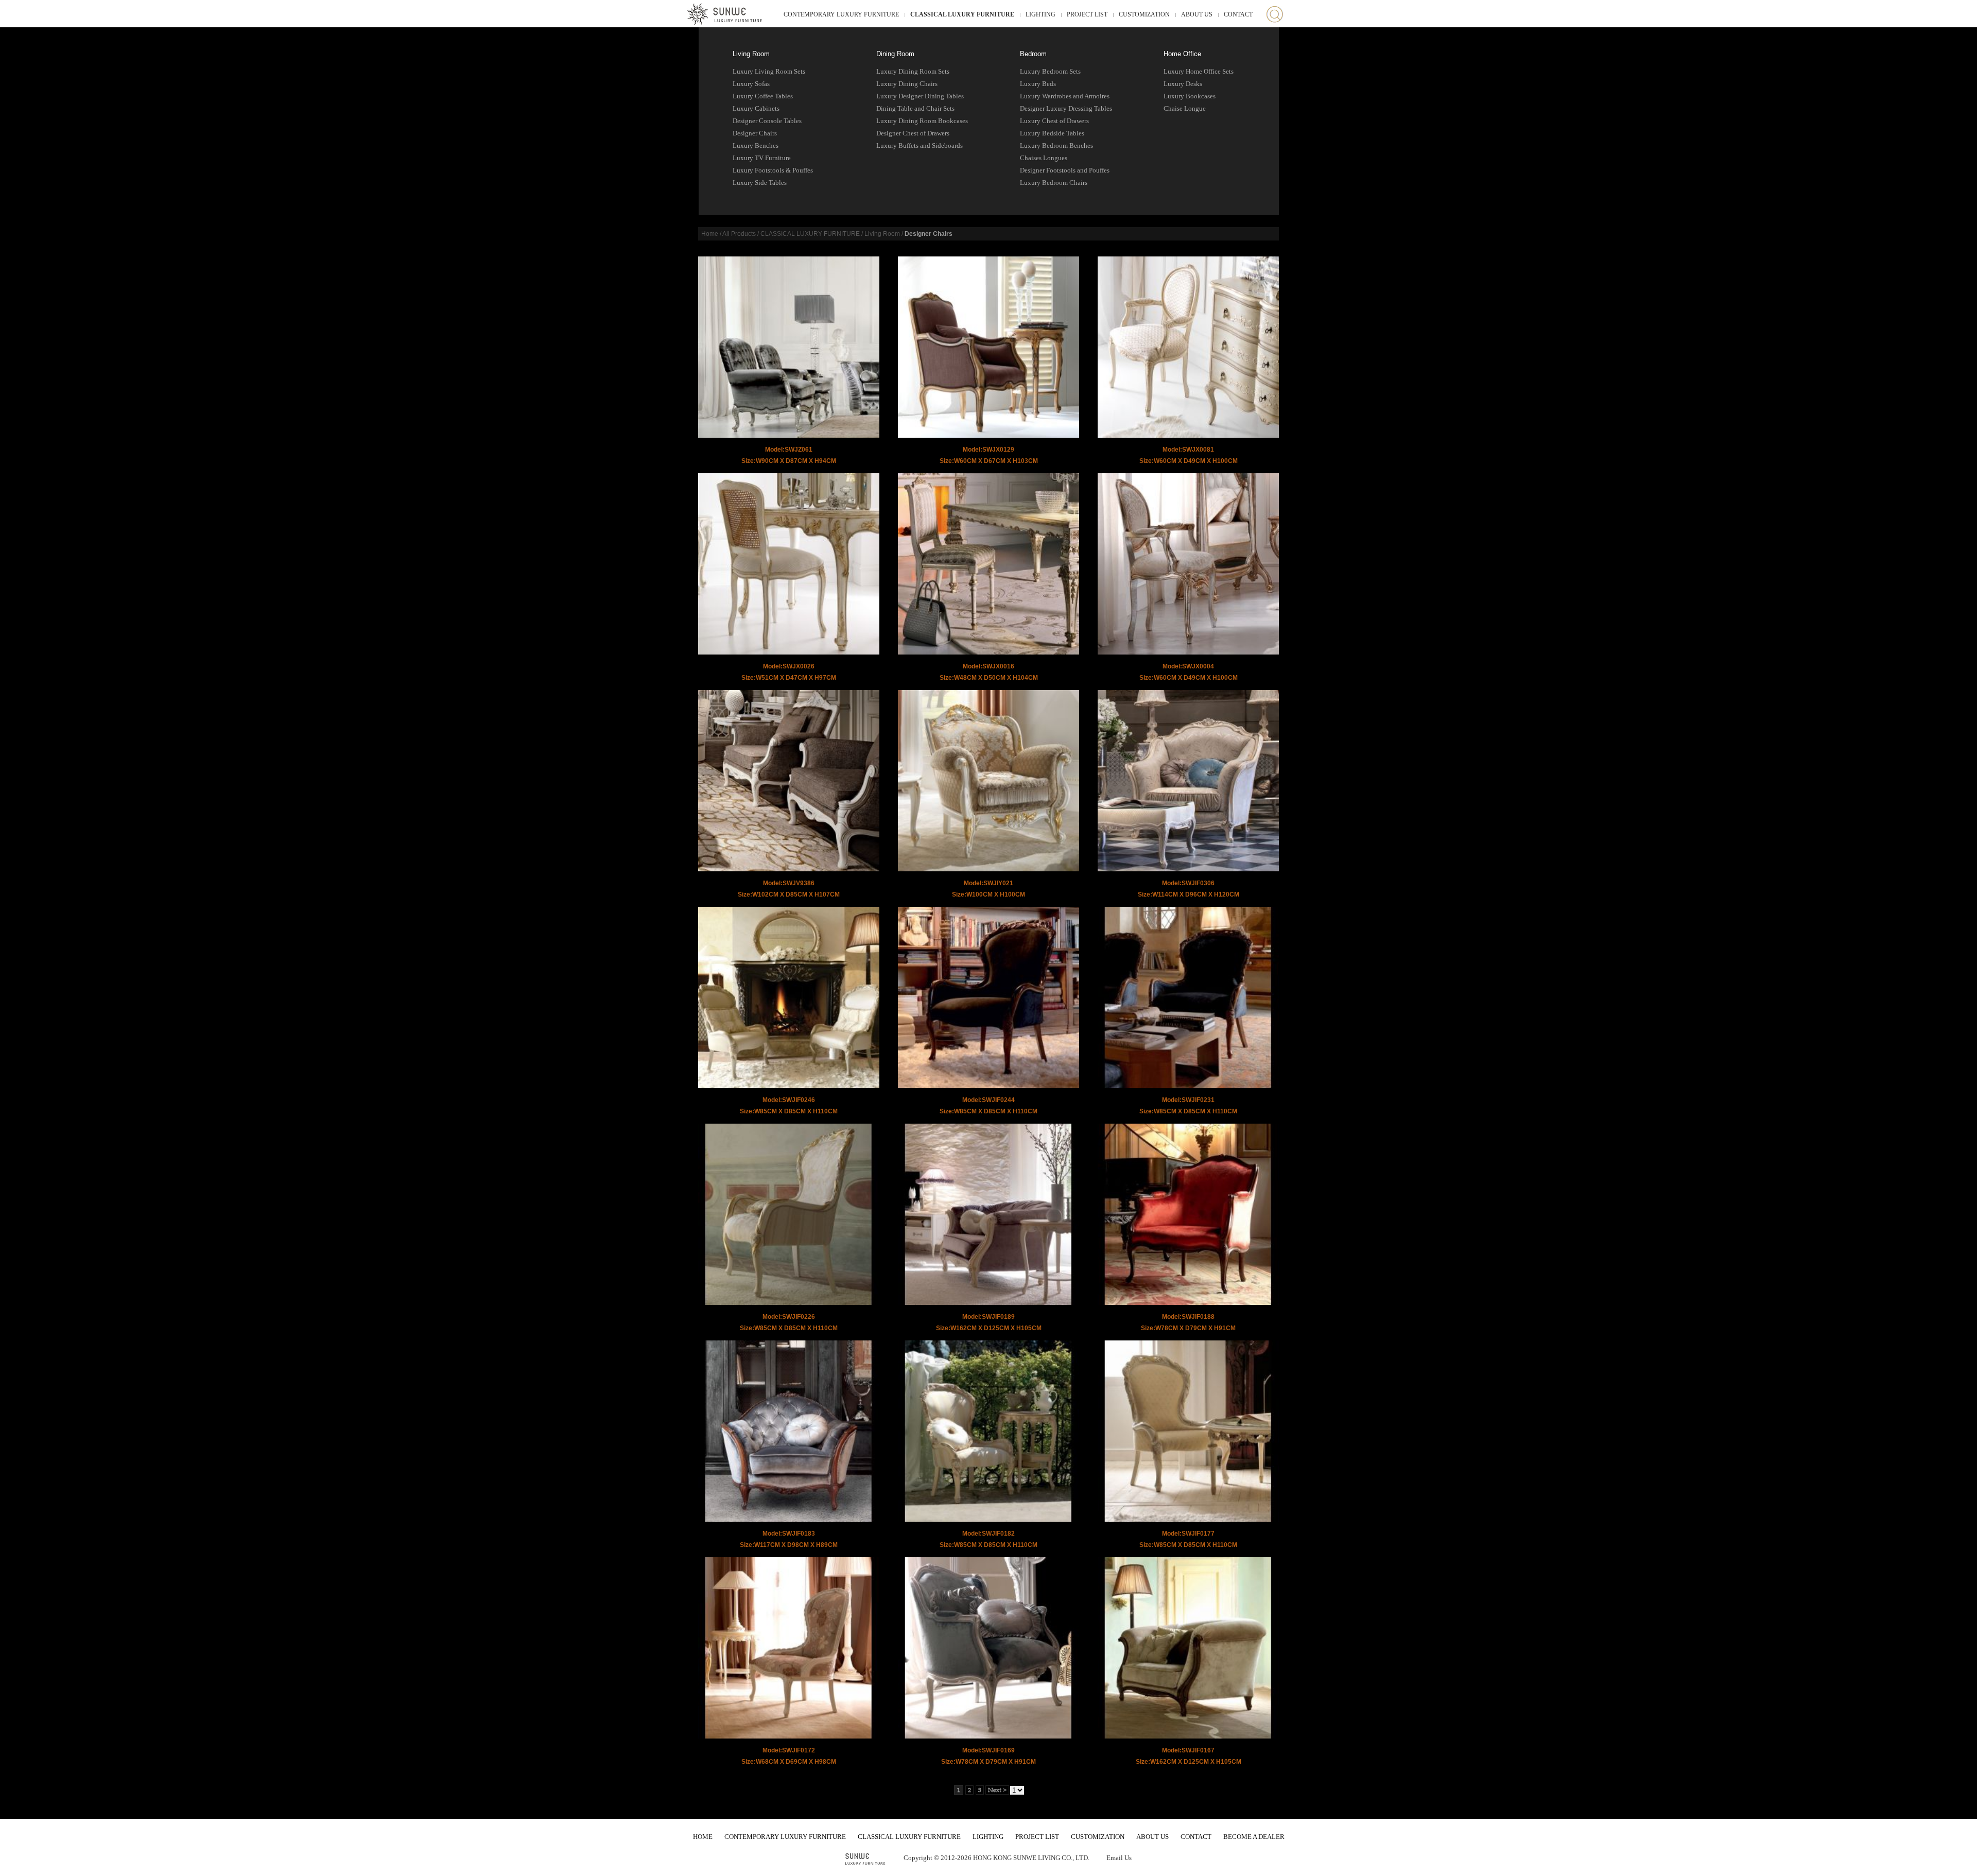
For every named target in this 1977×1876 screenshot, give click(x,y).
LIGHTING (1040, 14)
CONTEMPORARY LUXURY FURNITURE (841, 14)
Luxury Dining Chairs (907, 84)
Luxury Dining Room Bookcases (922, 121)
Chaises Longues (1044, 158)
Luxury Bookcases (1190, 96)
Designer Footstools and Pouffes (1065, 170)
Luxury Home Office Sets (1199, 71)
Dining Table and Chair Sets (915, 108)
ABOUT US (1197, 14)
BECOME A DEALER (1254, 1837)
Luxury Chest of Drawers (1054, 121)
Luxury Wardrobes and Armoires (1065, 96)
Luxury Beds (1038, 84)
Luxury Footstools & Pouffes (773, 170)
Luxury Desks (1183, 84)
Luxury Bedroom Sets (1050, 71)
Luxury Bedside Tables (1052, 133)
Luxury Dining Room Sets (913, 71)
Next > (997, 1790)
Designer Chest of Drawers (913, 133)
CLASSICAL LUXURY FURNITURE (962, 14)
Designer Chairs (755, 133)
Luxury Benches (756, 145)
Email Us (1119, 1858)
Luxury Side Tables (760, 183)
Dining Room (895, 54)
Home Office (1182, 54)
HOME (703, 1837)
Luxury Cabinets (756, 108)
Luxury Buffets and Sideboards (920, 145)
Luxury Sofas (751, 84)
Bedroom (1033, 54)
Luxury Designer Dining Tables (920, 96)
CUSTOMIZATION (1144, 14)
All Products (739, 234)
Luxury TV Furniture (762, 158)
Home (710, 234)
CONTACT (1238, 14)
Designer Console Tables (767, 121)
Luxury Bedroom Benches (1056, 145)
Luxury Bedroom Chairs (1054, 183)
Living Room (751, 54)
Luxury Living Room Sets (769, 71)
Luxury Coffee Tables (763, 96)
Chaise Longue (1185, 108)
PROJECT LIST (1087, 14)
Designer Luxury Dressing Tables (1066, 108)
